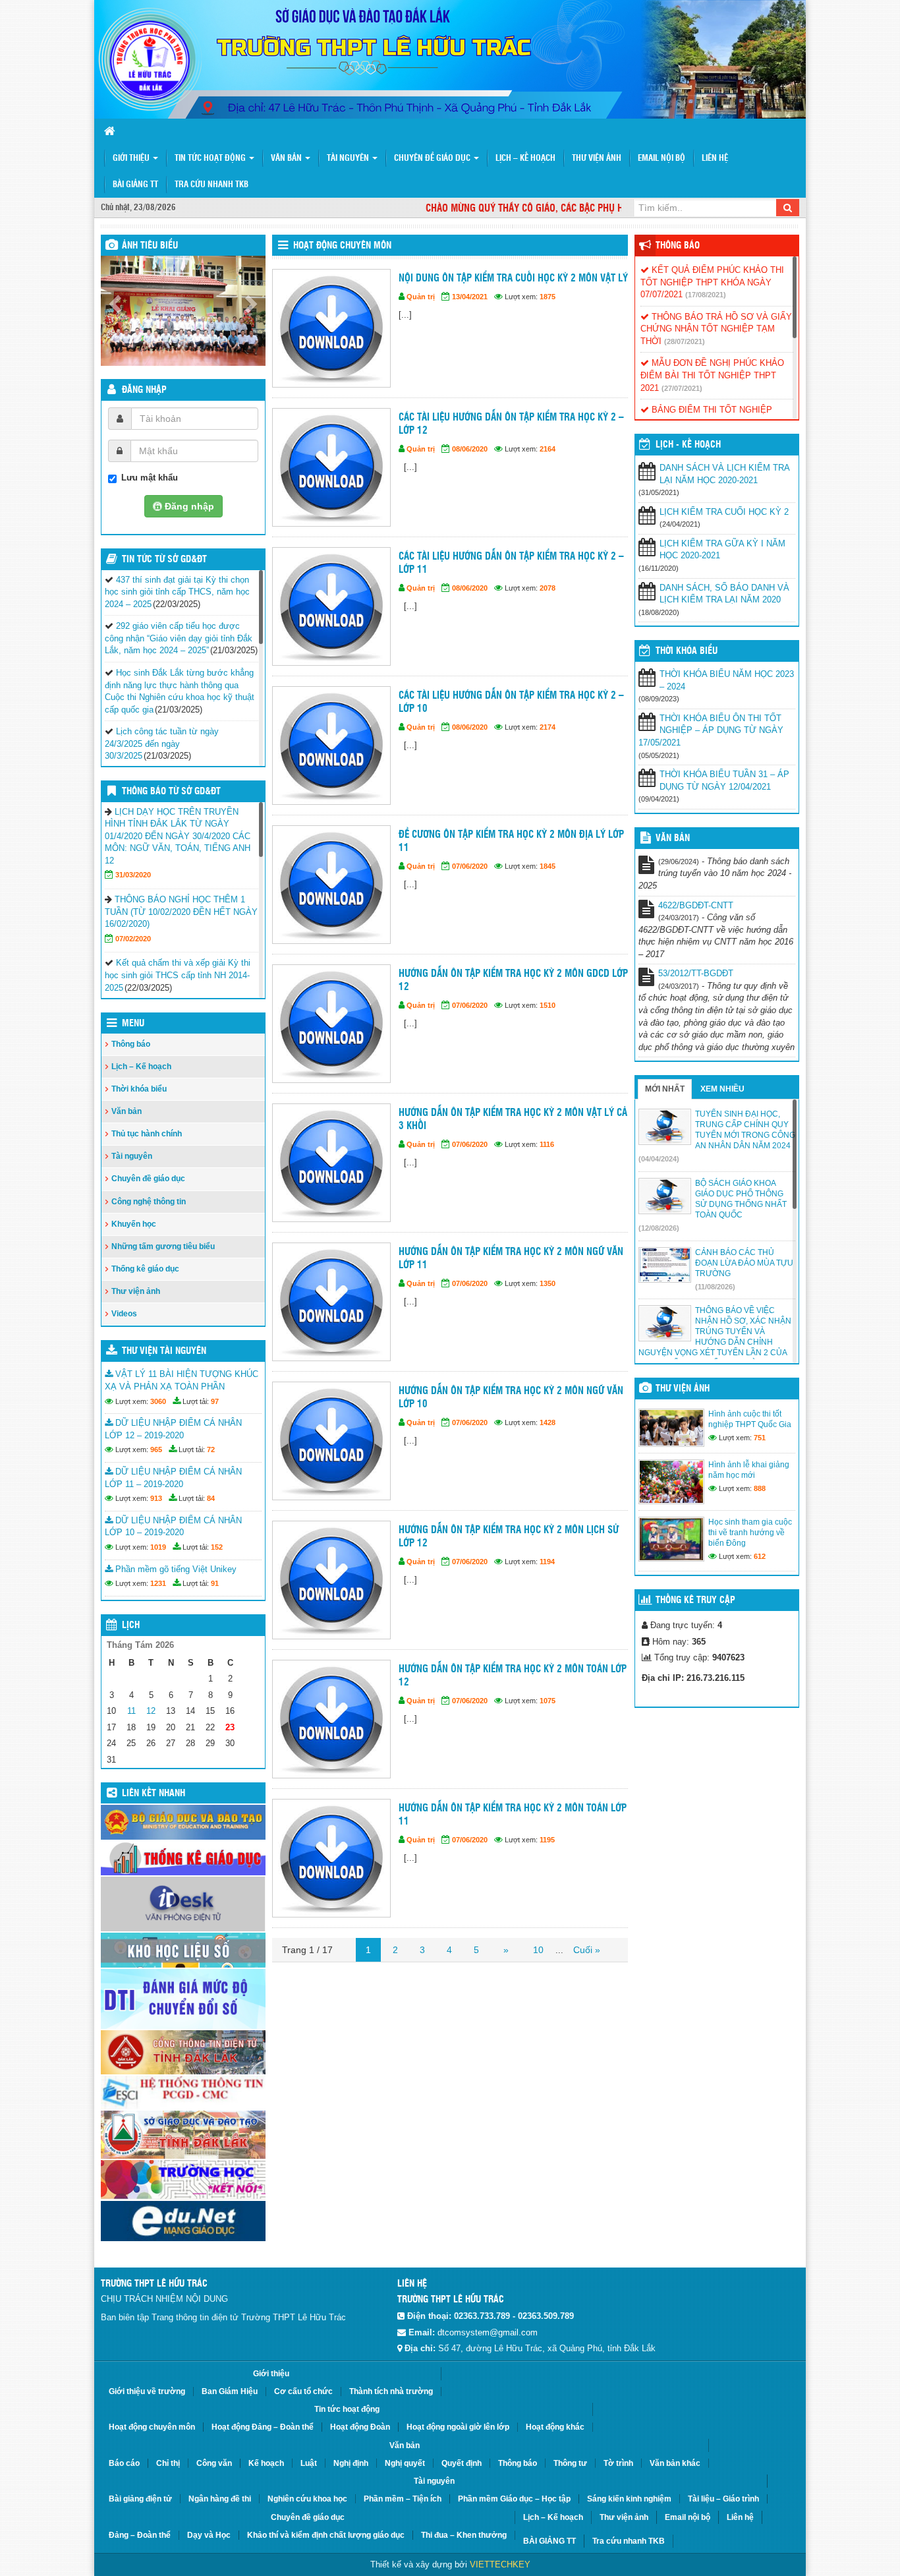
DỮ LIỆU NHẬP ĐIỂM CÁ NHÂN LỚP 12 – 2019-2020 (173, 1429)
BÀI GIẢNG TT (135, 185)
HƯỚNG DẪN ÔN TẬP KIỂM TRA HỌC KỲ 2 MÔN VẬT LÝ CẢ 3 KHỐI (513, 1120)
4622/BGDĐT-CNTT (696, 905)
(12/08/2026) (659, 1228)
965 (156, 1449)
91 (215, 1583)
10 (538, 1950)
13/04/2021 (470, 297)
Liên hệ (715, 159)
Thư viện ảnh (597, 159)
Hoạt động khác (555, 2427)
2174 (548, 727)
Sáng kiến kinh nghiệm (629, 2499)
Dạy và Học (209, 2535)
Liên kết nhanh (154, 1794)
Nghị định (351, 2463)
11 (131, 1711)
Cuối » (587, 1950)
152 (217, 1547)
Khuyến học (134, 1224)
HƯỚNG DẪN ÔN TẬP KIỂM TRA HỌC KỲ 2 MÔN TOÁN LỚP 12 (513, 1676)
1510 (548, 1005)
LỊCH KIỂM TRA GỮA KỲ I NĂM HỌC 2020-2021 (722, 550)
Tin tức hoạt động (211, 159)
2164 (548, 449)
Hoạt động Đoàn (360, 2427)
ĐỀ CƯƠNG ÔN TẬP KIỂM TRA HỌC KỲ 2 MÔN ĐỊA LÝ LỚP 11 (511, 841)
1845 (548, 866)
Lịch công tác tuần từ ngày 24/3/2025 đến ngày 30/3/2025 (162, 744)
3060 (158, 1401)
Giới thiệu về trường (147, 2391)
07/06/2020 (470, 866)
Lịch (131, 1625)
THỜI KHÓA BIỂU (687, 651)
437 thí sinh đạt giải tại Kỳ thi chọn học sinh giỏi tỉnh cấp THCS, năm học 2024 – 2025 (177, 592)
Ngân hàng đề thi (220, 2499)
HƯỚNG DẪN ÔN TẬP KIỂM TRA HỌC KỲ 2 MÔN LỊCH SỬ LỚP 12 (509, 1537)
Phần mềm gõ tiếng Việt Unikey (175, 1569)
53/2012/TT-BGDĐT (696, 973)
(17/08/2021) (706, 295)
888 (760, 1488)
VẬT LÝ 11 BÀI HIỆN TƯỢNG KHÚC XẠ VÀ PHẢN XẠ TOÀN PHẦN (182, 1380)
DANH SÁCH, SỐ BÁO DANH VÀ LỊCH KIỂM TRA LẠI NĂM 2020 (724, 594)
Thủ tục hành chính (147, 1134)
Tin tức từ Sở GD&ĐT (164, 560)
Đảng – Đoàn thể (140, 2535)
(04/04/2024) (659, 1159)
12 (151, 1711)
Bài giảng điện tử (140, 2499)
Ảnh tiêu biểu (150, 246)
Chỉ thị (168, 2463)
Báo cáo (124, 2463)
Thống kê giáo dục (145, 1269)
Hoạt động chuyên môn (342, 246)
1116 (547, 1144)
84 (211, 1498)
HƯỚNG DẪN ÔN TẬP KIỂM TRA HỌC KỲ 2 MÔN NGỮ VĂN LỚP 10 (511, 1398)
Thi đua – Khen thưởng (464, 2535)
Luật (309, 2463)
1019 (158, 1547)
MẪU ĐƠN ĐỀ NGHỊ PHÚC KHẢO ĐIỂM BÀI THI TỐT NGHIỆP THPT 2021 (712, 375)
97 (215, 1401)
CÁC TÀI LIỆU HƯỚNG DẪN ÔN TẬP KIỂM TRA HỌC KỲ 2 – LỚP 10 (511, 702)
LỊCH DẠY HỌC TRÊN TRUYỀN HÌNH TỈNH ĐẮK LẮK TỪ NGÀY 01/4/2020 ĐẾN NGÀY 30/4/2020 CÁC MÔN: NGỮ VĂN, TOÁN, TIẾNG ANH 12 (178, 836)
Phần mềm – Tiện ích (403, 2499)
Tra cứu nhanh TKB (211, 185)
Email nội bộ (661, 159)
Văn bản (287, 159)
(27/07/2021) (682, 388)
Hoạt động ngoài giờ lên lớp (458, 2427)
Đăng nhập (144, 390)
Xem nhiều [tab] (722, 1089)
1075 (548, 1701)
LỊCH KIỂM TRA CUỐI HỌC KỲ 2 (724, 512)
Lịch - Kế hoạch (688, 445)
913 (156, 1498)
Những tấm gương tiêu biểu (163, 1246)
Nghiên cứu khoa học (307, 2499)
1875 (548, 297)
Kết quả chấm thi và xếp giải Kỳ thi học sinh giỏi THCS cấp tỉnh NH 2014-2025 (178, 975)
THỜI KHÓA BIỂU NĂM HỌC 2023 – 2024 (727, 680)
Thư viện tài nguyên (164, 1351)
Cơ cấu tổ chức (303, 2391)
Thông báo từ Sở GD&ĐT (171, 792)
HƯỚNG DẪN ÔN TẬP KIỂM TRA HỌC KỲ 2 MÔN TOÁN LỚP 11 (513, 1815)
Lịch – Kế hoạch (525, 159)
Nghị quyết (405, 2463)
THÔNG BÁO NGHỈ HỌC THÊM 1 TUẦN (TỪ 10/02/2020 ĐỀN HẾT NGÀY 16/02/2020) (181, 912)
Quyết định (462, 2463)
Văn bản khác (675, 2463)
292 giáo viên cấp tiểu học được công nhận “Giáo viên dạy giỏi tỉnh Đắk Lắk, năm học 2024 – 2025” (179, 638)
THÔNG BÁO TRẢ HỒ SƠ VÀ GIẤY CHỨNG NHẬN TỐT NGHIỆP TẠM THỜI (716, 329)
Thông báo (131, 1044)
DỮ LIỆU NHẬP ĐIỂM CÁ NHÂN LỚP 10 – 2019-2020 (173, 1527)
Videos (124, 1314)
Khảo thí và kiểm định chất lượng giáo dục (326, 2535)
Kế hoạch (266, 2463)
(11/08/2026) (715, 1287)
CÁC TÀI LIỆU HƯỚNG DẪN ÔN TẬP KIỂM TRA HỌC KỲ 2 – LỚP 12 (511, 424)
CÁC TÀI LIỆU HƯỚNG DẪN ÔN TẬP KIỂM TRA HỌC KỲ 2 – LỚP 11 (511, 563)
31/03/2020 (133, 875)
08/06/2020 (470, 449)
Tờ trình (618, 2463)
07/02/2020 (133, 939)
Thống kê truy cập (695, 1600)
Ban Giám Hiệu (230, 2391)
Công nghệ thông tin (149, 1202)
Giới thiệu (132, 159)
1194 (547, 1562)
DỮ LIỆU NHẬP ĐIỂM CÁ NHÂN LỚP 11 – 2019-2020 (173, 1478)
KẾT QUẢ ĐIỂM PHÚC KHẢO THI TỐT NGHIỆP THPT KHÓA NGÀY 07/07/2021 (712, 282)
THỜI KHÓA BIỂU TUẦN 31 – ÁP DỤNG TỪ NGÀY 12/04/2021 (724, 780)
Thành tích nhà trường (391, 2391)
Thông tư (570, 2463)
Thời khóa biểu (139, 1089)
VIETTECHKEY (500, 2564)
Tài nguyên (349, 159)
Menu (133, 1024)
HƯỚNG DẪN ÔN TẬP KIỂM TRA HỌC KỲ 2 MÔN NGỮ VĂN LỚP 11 (511, 1259)
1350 (548, 1283)
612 (760, 1556)
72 (211, 1449)
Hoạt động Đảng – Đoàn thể (263, 2427)
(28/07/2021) (685, 341)
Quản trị (421, 297)
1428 (548, 1422)
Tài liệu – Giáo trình (723, 2499)
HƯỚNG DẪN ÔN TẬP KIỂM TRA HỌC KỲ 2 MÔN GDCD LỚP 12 (513, 981)
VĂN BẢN (673, 838)
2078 (548, 588)
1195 (547, 1840)
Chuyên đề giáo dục (433, 159)
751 (760, 1438)
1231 (158, 1583)
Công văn (214, 2463)
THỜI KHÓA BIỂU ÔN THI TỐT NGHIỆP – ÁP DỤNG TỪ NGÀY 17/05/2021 (711, 730)
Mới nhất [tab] (665, 1089)
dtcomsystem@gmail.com (488, 2332)
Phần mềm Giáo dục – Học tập (514, 2499)
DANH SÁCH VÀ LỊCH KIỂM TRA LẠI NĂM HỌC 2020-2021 (724, 474)
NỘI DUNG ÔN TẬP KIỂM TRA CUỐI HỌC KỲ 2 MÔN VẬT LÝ (513, 278)
